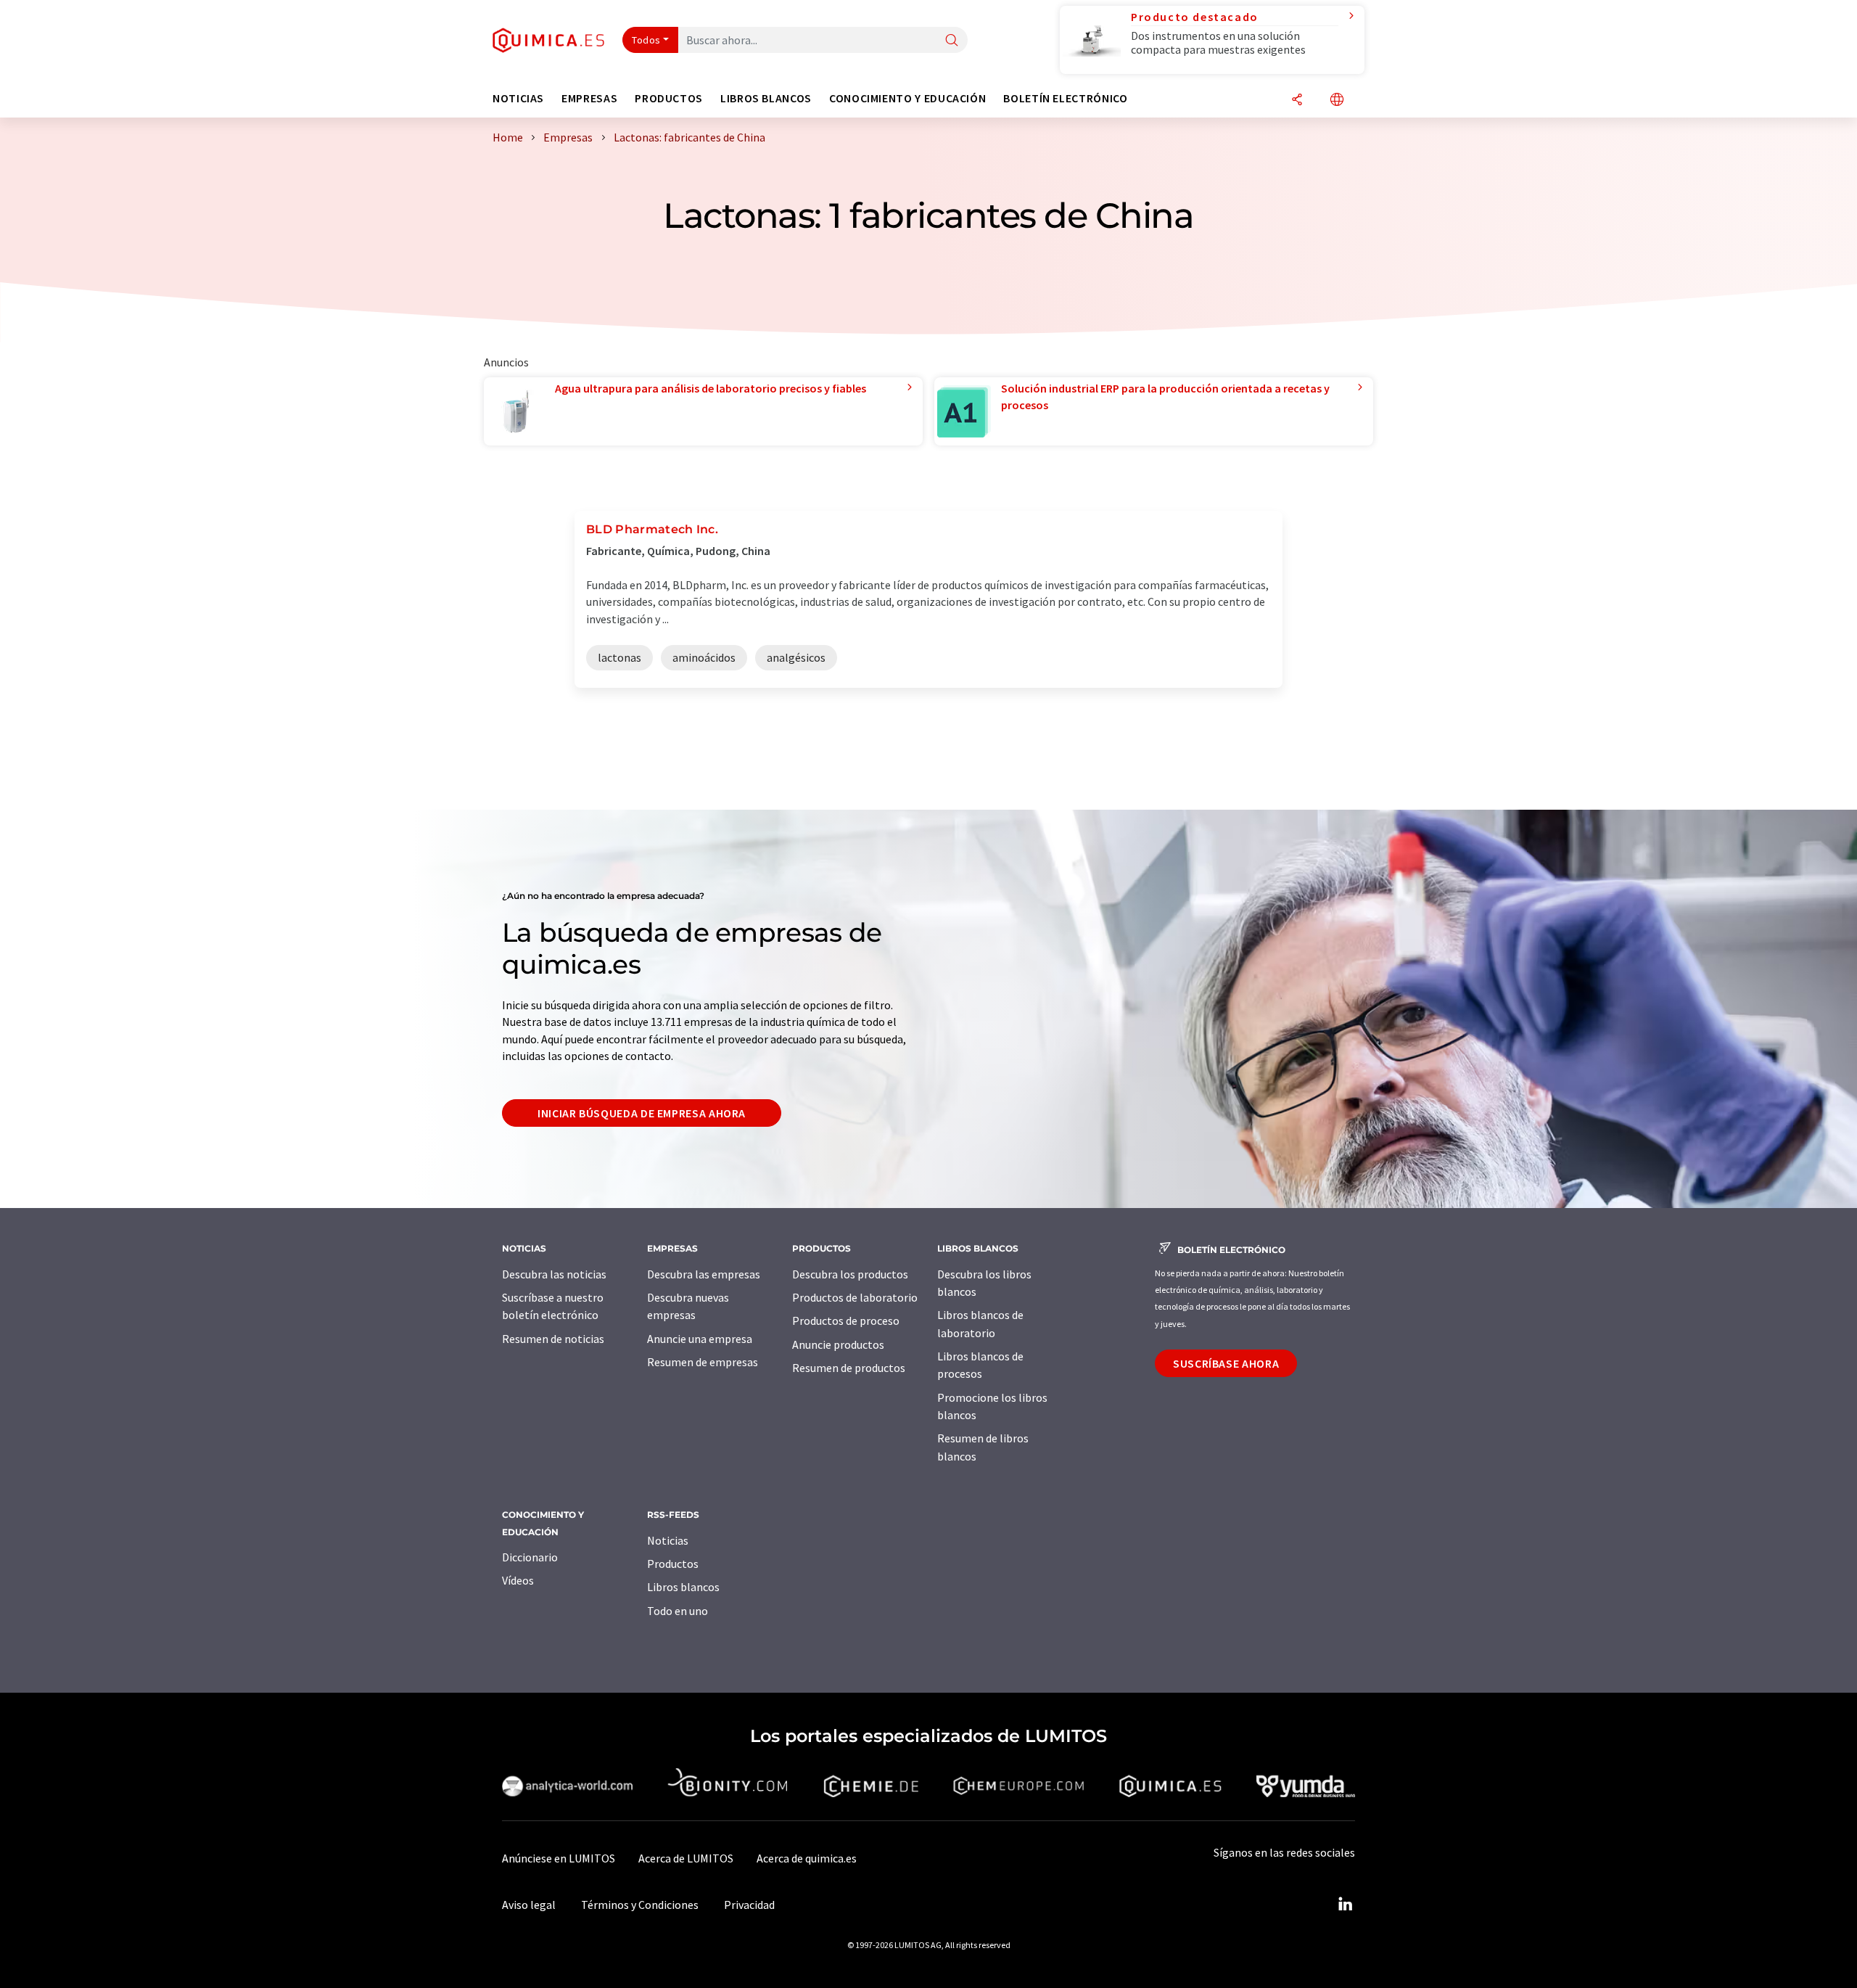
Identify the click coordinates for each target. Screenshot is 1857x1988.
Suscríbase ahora (1226, 1363)
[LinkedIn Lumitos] (1345, 1905)
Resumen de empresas (703, 1362)
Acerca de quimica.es (807, 1858)
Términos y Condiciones (640, 1905)
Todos (646, 40)
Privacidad (749, 1905)
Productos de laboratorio (855, 1297)
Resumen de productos (849, 1368)
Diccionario (530, 1557)
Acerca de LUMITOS (686, 1858)
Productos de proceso (846, 1320)
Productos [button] (669, 98)
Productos (673, 1564)
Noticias (668, 1540)
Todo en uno (678, 1611)
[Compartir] (1297, 100)
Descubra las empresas (704, 1274)
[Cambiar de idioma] (1337, 100)
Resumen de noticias (553, 1339)
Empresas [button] (589, 98)
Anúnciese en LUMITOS (559, 1858)
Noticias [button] (518, 98)
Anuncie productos (838, 1344)
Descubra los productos (850, 1274)
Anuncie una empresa (700, 1339)
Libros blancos (683, 1587)
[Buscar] (952, 41)
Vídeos (518, 1580)
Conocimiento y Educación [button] (907, 98)
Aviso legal (529, 1905)
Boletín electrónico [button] (1065, 98)
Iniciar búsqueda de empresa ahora (642, 1113)
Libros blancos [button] (766, 98)
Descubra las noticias (554, 1274)
